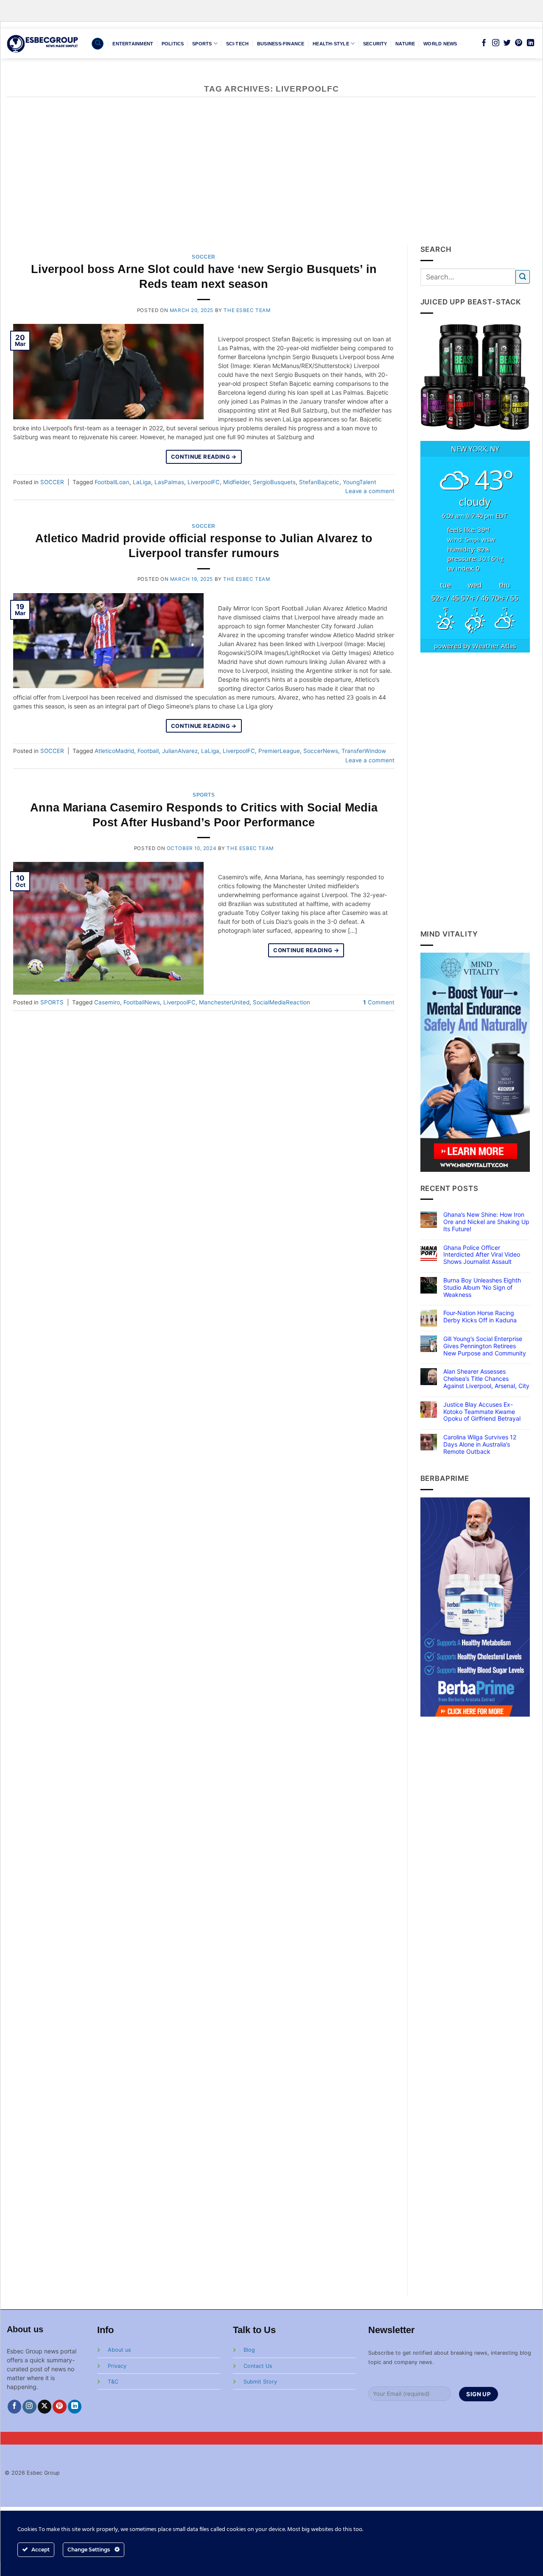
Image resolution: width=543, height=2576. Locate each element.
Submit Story (260, 2382)
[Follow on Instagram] (496, 43)
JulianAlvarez (180, 751)
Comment (379, 1002)
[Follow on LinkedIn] (530, 43)
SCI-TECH (238, 44)
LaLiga (142, 482)
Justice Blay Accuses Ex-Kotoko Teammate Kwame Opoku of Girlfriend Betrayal (482, 1412)
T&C (113, 2382)
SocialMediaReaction (281, 1002)
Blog (249, 2350)
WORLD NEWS (440, 44)
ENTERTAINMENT (133, 44)
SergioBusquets (274, 482)
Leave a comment (370, 491)
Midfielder (236, 482)
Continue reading (204, 457)
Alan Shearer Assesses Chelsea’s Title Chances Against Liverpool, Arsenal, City (486, 1379)
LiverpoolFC (204, 482)
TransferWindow (364, 751)
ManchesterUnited (224, 1002)
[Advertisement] (271, 180)
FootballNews (142, 1002)
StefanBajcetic (319, 482)
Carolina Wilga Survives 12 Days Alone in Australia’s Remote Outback (480, 1444)
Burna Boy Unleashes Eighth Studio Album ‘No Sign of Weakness (482, 1288)
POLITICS (173, 44)
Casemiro (107, 1002)
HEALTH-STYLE (331, 44)
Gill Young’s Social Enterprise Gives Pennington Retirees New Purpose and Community (485, 1346)
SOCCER (204, 257)
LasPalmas (169, 482)
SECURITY (375, 44)
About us (119, 2350)
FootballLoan (112, 482)
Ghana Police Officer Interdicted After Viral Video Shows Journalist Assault (482, 1255)
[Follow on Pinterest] (519, 43)
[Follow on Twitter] (507, 43)
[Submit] (523, 277)
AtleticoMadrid (114, 751)
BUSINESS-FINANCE (281, 44)
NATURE (405, 44)
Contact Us (258, 2366)
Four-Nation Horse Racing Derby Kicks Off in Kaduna (480, 1317)
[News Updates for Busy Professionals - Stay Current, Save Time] (43, 43)
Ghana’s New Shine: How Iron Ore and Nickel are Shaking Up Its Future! (486, 1222)
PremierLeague (279, 751)
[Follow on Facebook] (484, 43)
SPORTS (202, 44)
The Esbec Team (247, 310)
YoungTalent (360, 482)
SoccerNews (321, 751)
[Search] (98, 44)
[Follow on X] (45, 2407)
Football (148, 751)
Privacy (117, 2366)
